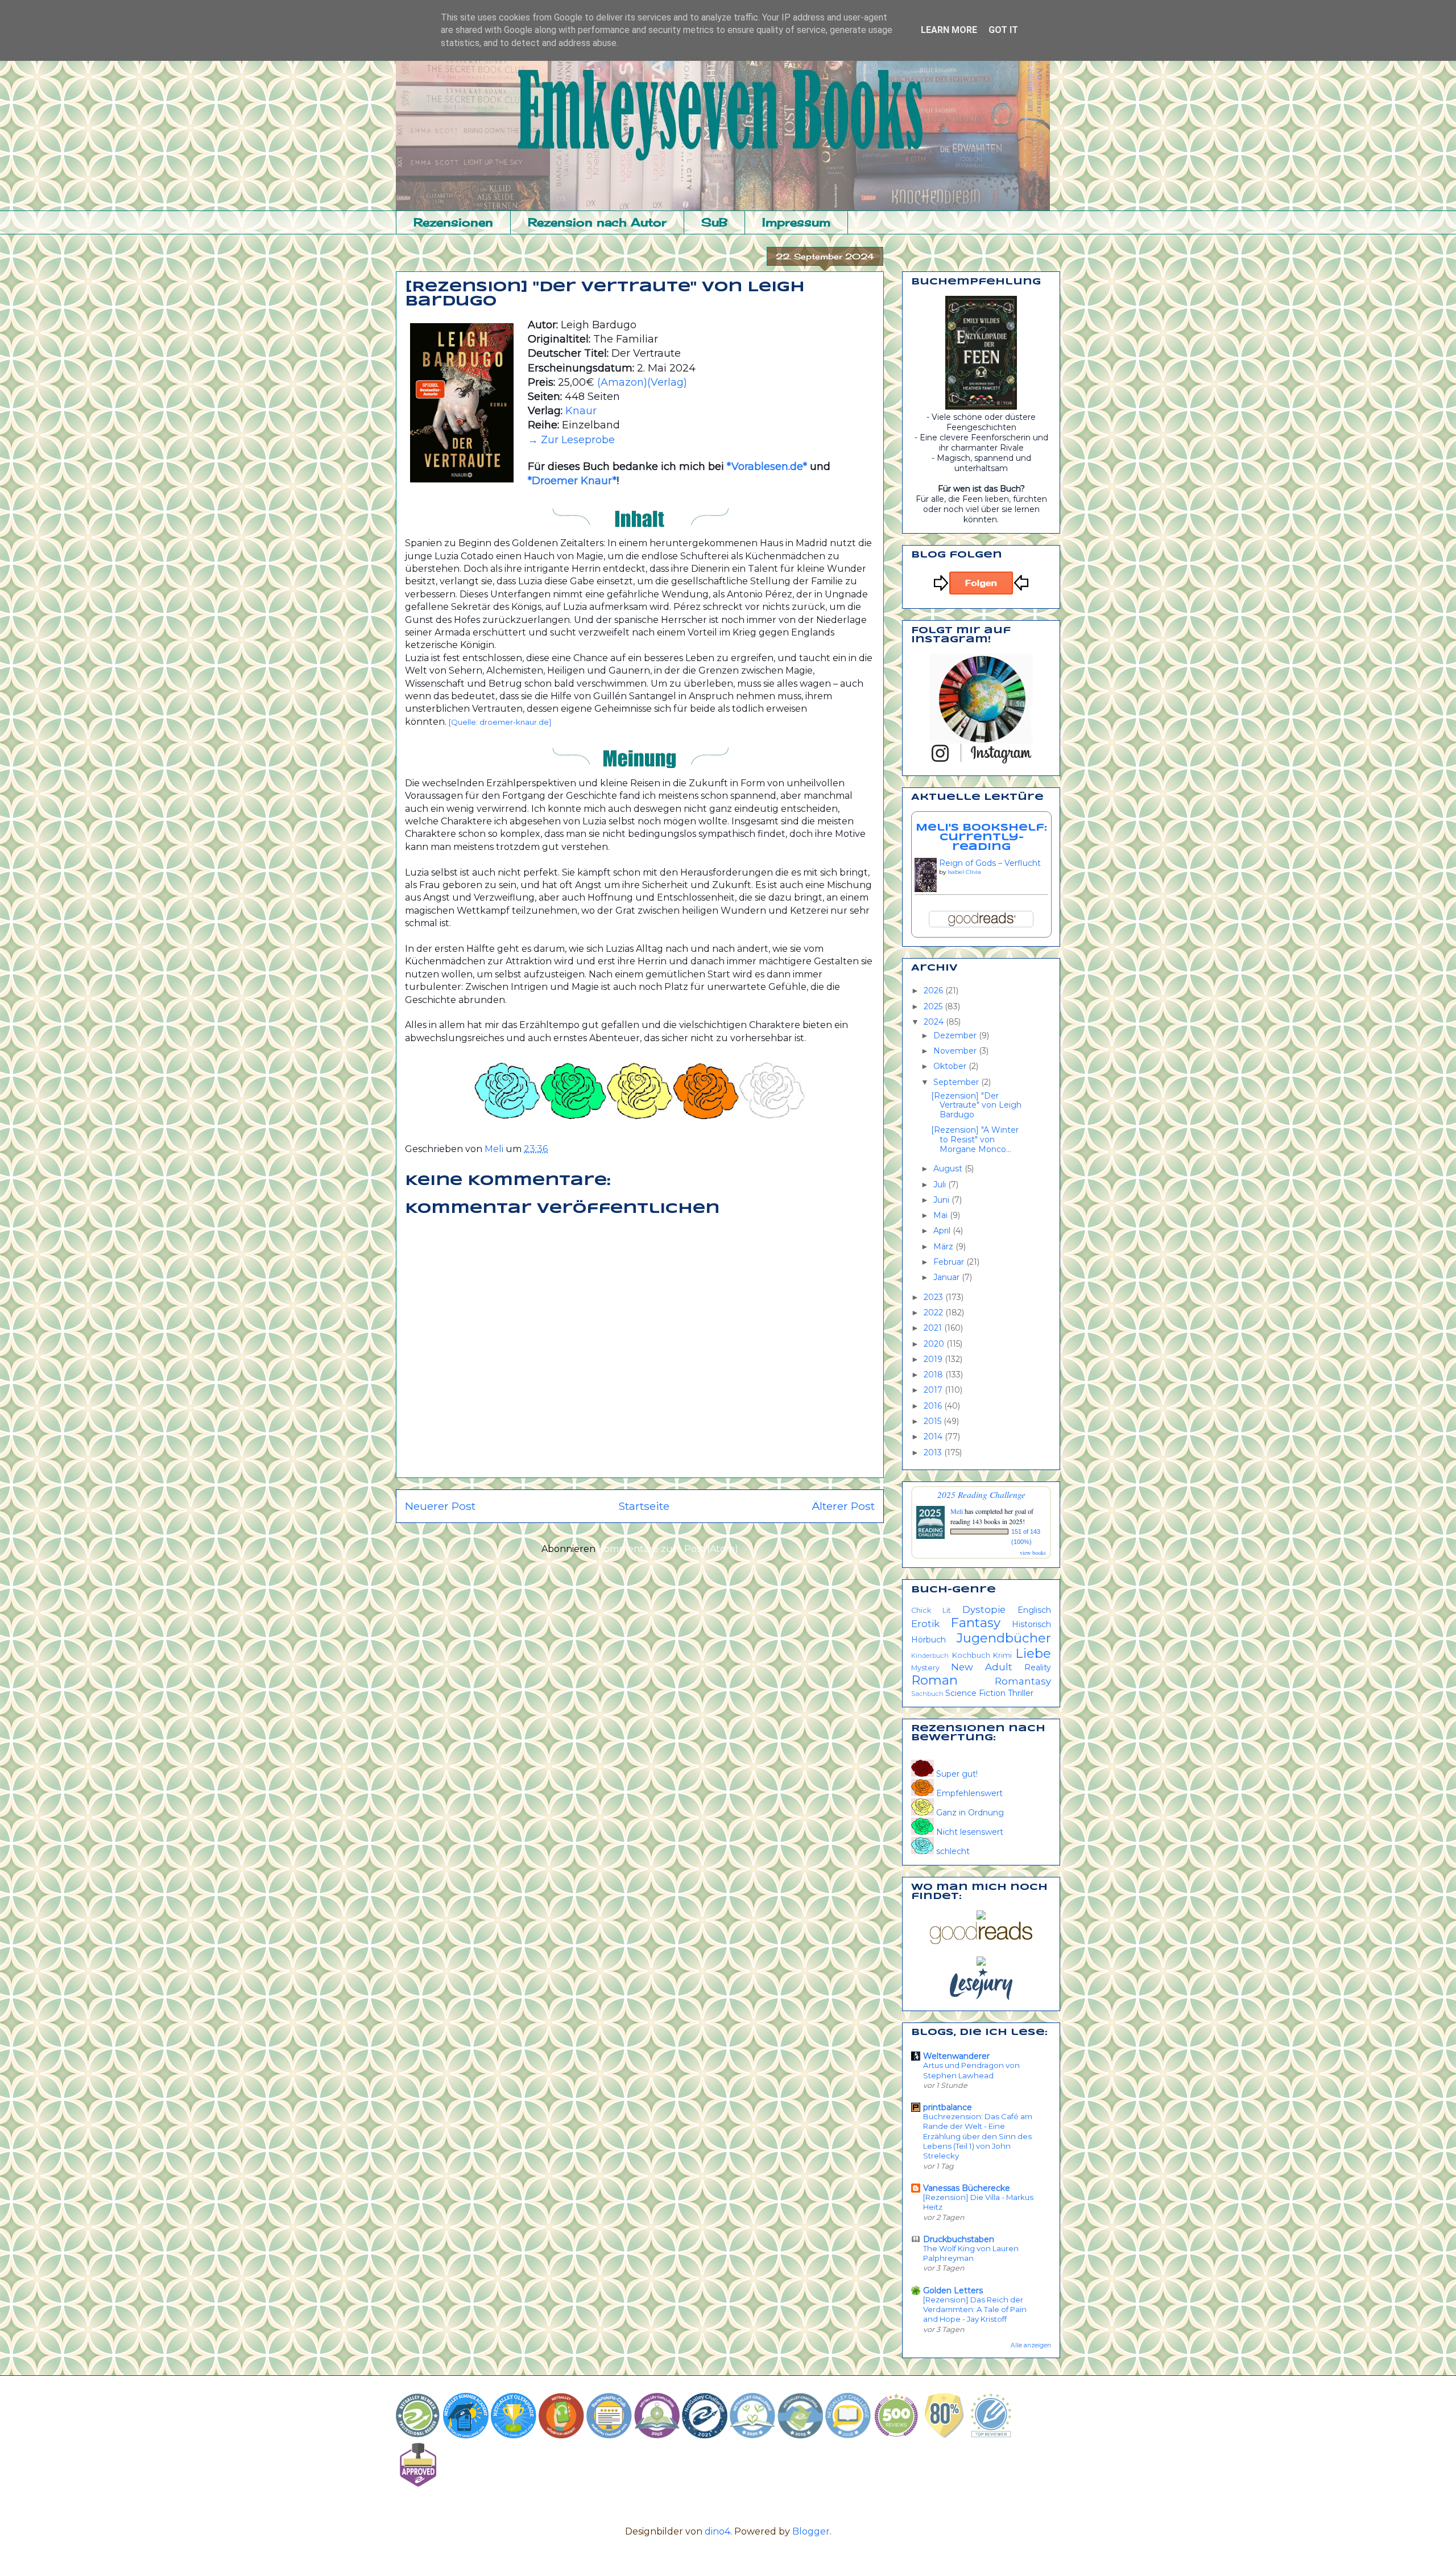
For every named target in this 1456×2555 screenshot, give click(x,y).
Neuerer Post (440, 1506)
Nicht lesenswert (969, 1832)
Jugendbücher (1004, 1638)
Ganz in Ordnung (969, 1813)
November (956, 1051)
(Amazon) (622, 382)
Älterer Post (843, 1506)
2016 (934, 1406)
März (944, 1246)
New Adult (982, 1667)
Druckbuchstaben (959, 2239)
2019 (934, 1359)
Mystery (925, 1668)
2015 (934, 1421)
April (943, 1231)
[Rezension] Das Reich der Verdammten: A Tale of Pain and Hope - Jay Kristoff (975, 2310)
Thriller (1021, 1693)
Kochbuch (971, 1655)
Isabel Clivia (964, 872)
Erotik (925, 1624)
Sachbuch (927, 1694)
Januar (948, 1277)
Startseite (644, 1506)
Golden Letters (953, 2290)
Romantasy (1023, 1681)
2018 (934, 1375)
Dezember (956, 1035)
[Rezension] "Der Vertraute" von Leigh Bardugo (976, 1105)
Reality (1038, 1667)
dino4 (717, 2531)
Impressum (796, 222)
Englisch (1034, 1610)
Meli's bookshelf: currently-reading (981, 837)
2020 (935, 1344)
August (949, 1169)
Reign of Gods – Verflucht (990, 863)
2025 (934, 1006)
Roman (934, 1680)
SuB (714, 222)
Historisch (1031, 1624)
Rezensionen (453, 222)
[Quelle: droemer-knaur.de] (500, 722)
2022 (934, 1312)
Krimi (1002, 1655)
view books (1033, 1553)
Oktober (951, 1066)
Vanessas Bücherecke (967, 2188)
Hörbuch (928, 1640)
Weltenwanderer (956, 2056)
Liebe (1033, 1653)
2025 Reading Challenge (981, 1494)
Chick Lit (931, 1610)
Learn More (949, 30)
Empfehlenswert (968, 1793)
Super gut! (956, 1774)
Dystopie (984, 1609)
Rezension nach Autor (597, 222)
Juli (941, 1184)
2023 (934, 1297)
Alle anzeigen (1031, 2345)
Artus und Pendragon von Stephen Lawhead (971, 2070)
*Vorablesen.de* (767, 467)
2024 (935, 1022)
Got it (1003, 30)
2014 (934, 1437)
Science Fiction (975, 1693)
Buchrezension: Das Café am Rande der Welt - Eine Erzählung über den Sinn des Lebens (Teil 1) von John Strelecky (978, 2136)
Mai (942, 1215)
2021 (934, 1328)
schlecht (952, 1851)
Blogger (811, 2531)
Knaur (581, 411)
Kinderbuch (930, 1656)
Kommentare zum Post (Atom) (668, 1549)
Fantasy (975, 1623)
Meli (957, 1511)
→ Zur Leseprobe (571, 440)
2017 (934, 1390)
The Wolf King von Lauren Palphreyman (971, 2253)
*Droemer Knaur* (572, 481)
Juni (942, 1200)
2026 (934, 990)
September (957, 1082)
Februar (950, 1262)
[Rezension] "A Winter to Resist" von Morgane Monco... (975, 1140)
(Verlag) (667, 382)
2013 (934, 1452)
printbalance (948, 2107)
